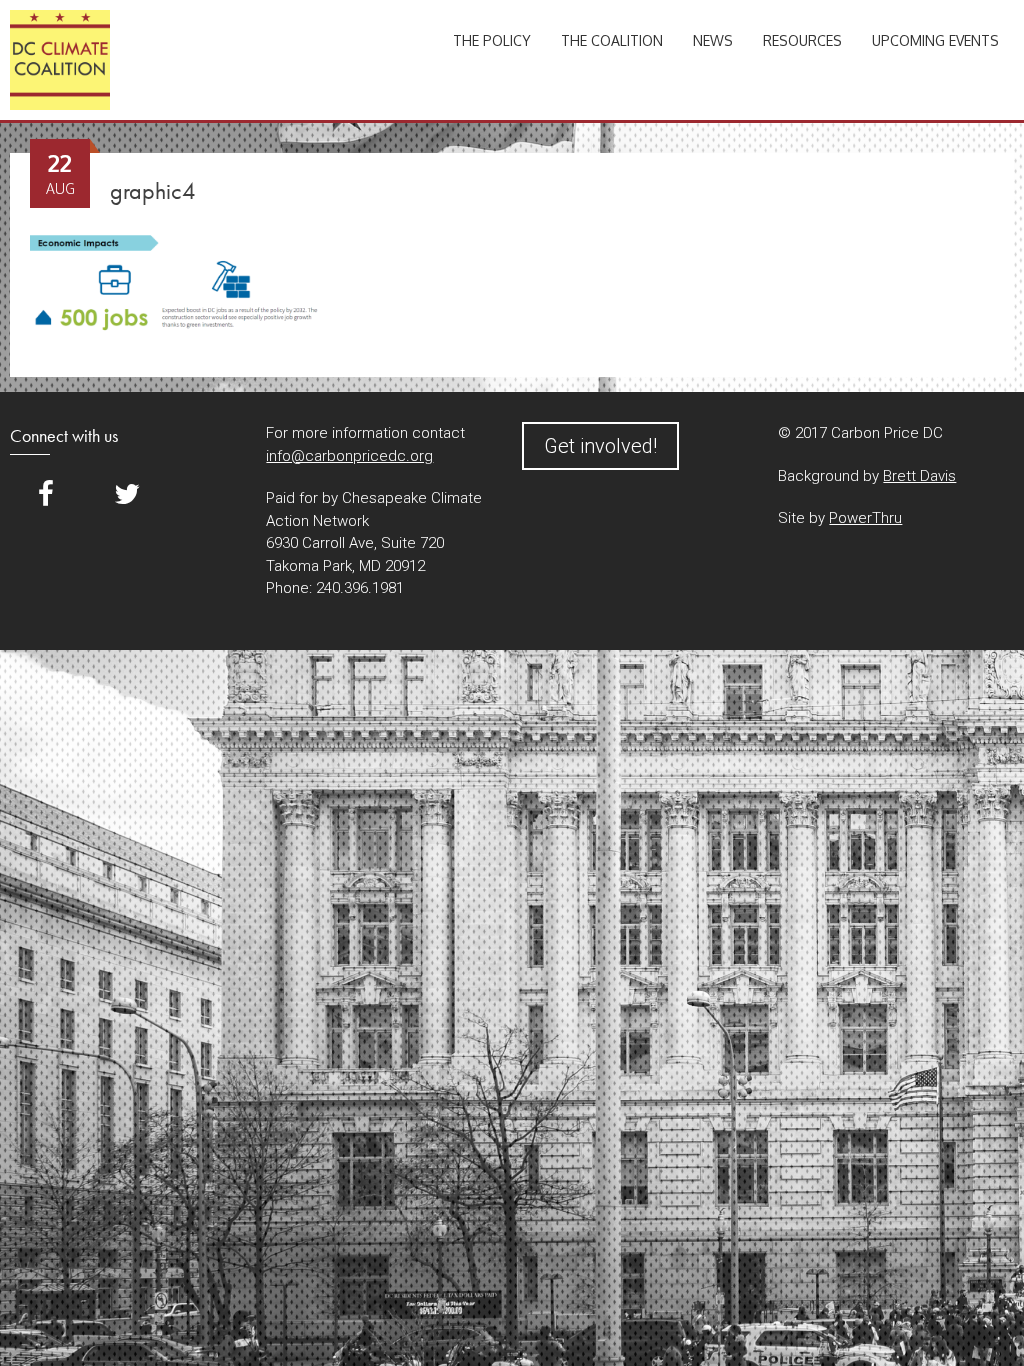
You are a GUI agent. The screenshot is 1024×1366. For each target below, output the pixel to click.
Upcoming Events (935, 40)
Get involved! (600, 446)
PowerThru (865, 518)
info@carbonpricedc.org (349, 456)
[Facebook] (46, 494)
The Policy (492, 40)
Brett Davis (919, 476)
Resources (802, 40)
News (713, 40)
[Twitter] (127, 494)
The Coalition (612, 40)
